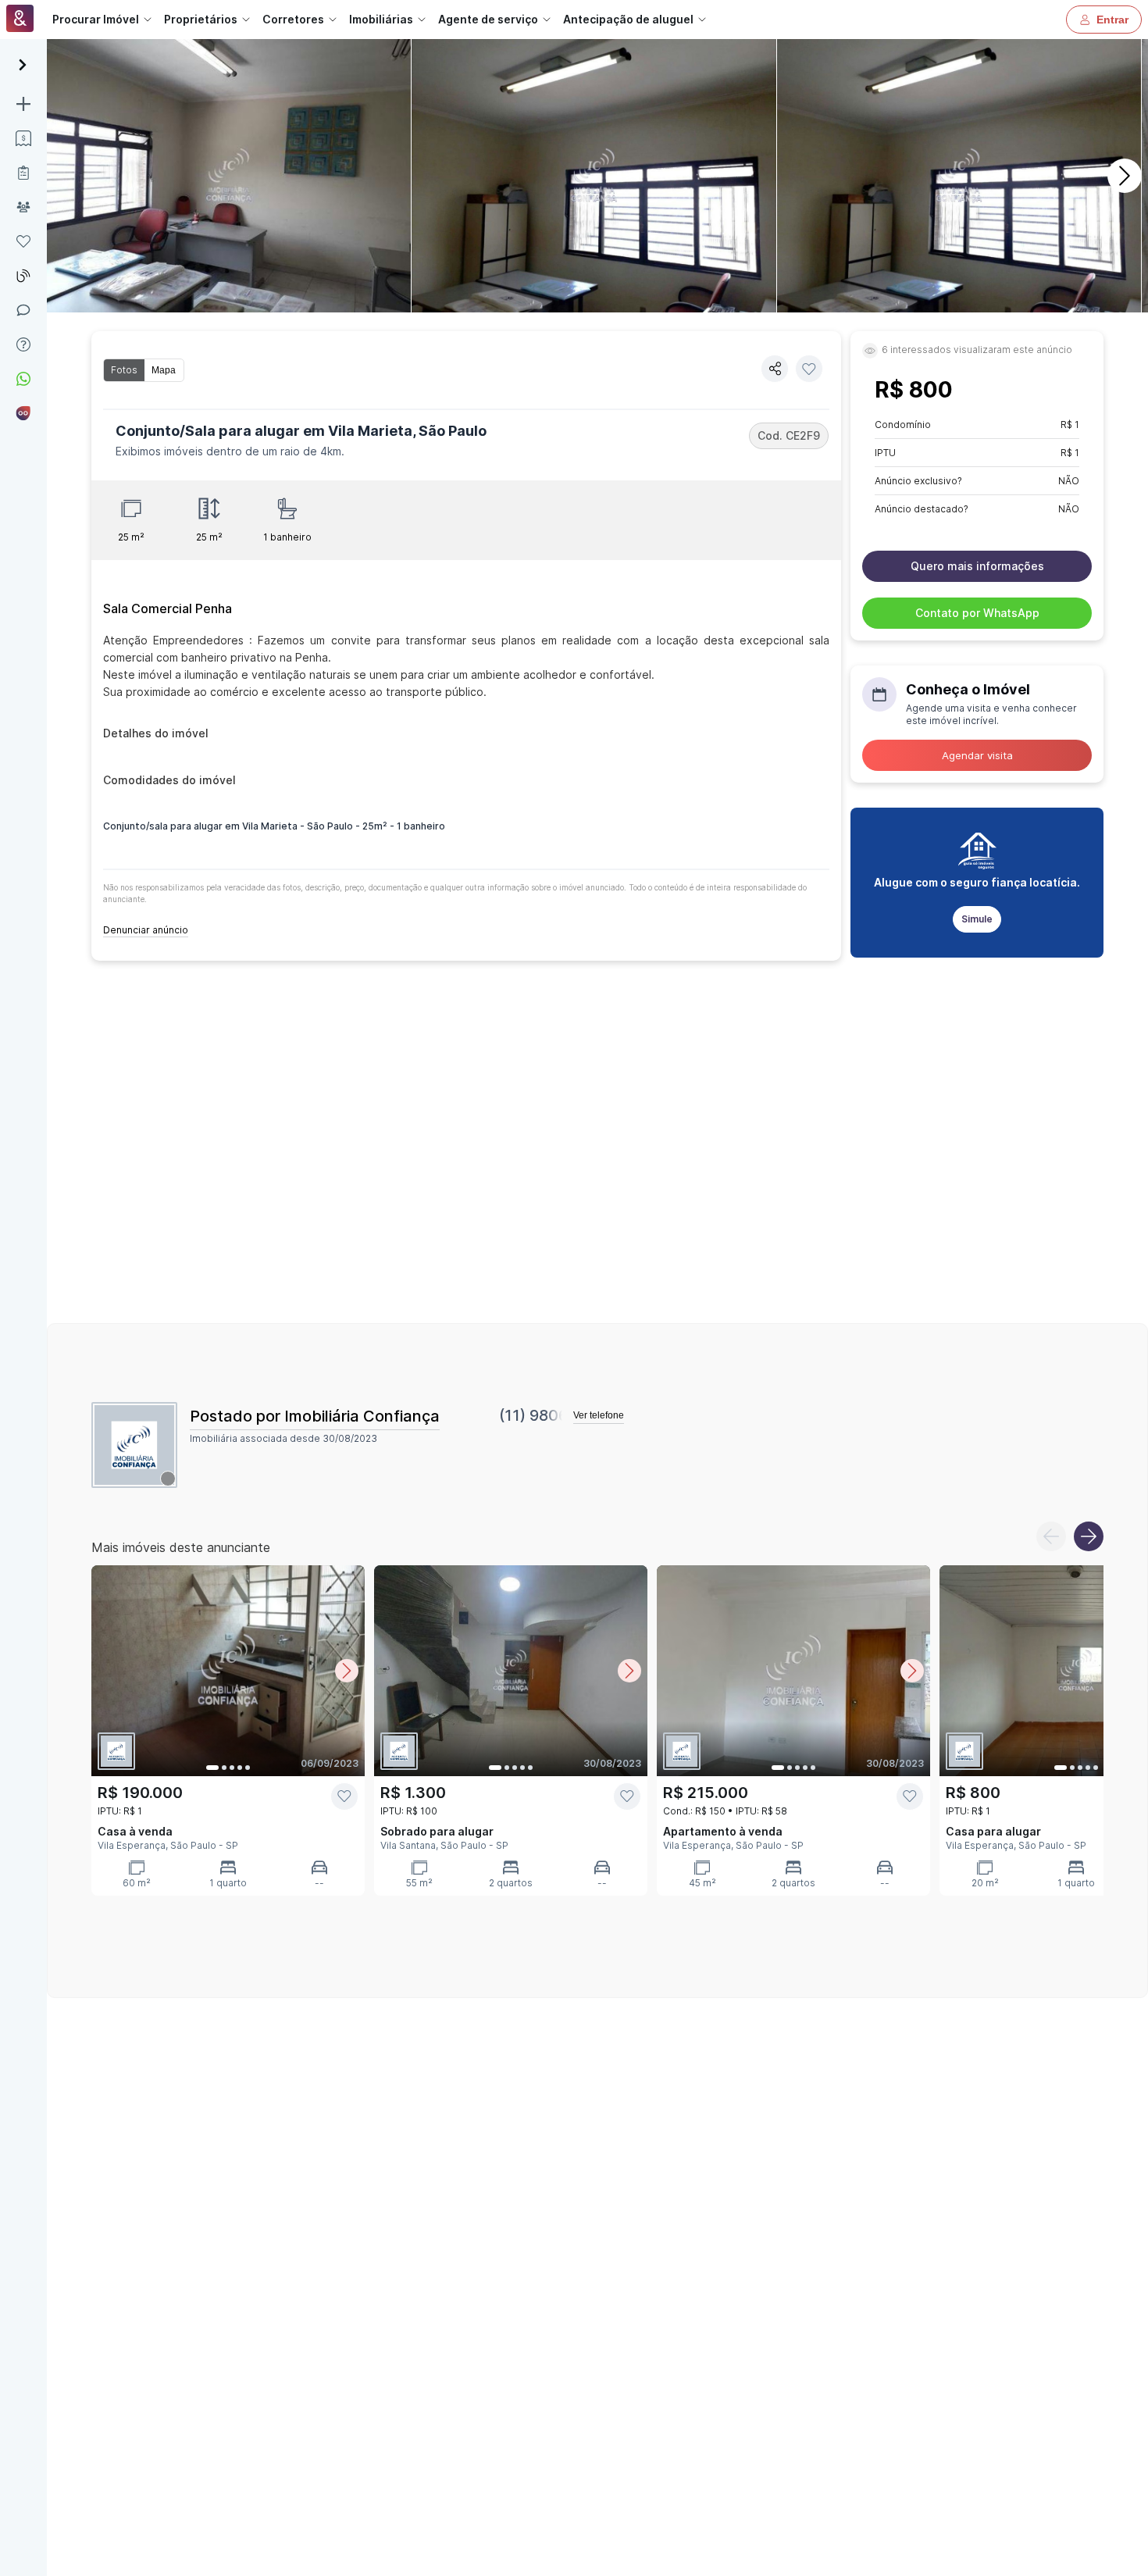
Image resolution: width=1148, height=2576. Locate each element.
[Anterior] (1051, 1536)
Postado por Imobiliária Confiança (315, 1416)
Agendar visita (977, 755)
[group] (144, 370)
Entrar (1112, 20)
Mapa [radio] (164, 370)
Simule (977, 919)
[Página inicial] (20, 20)
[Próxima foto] (347, 1671)
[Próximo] (1125, 176)
